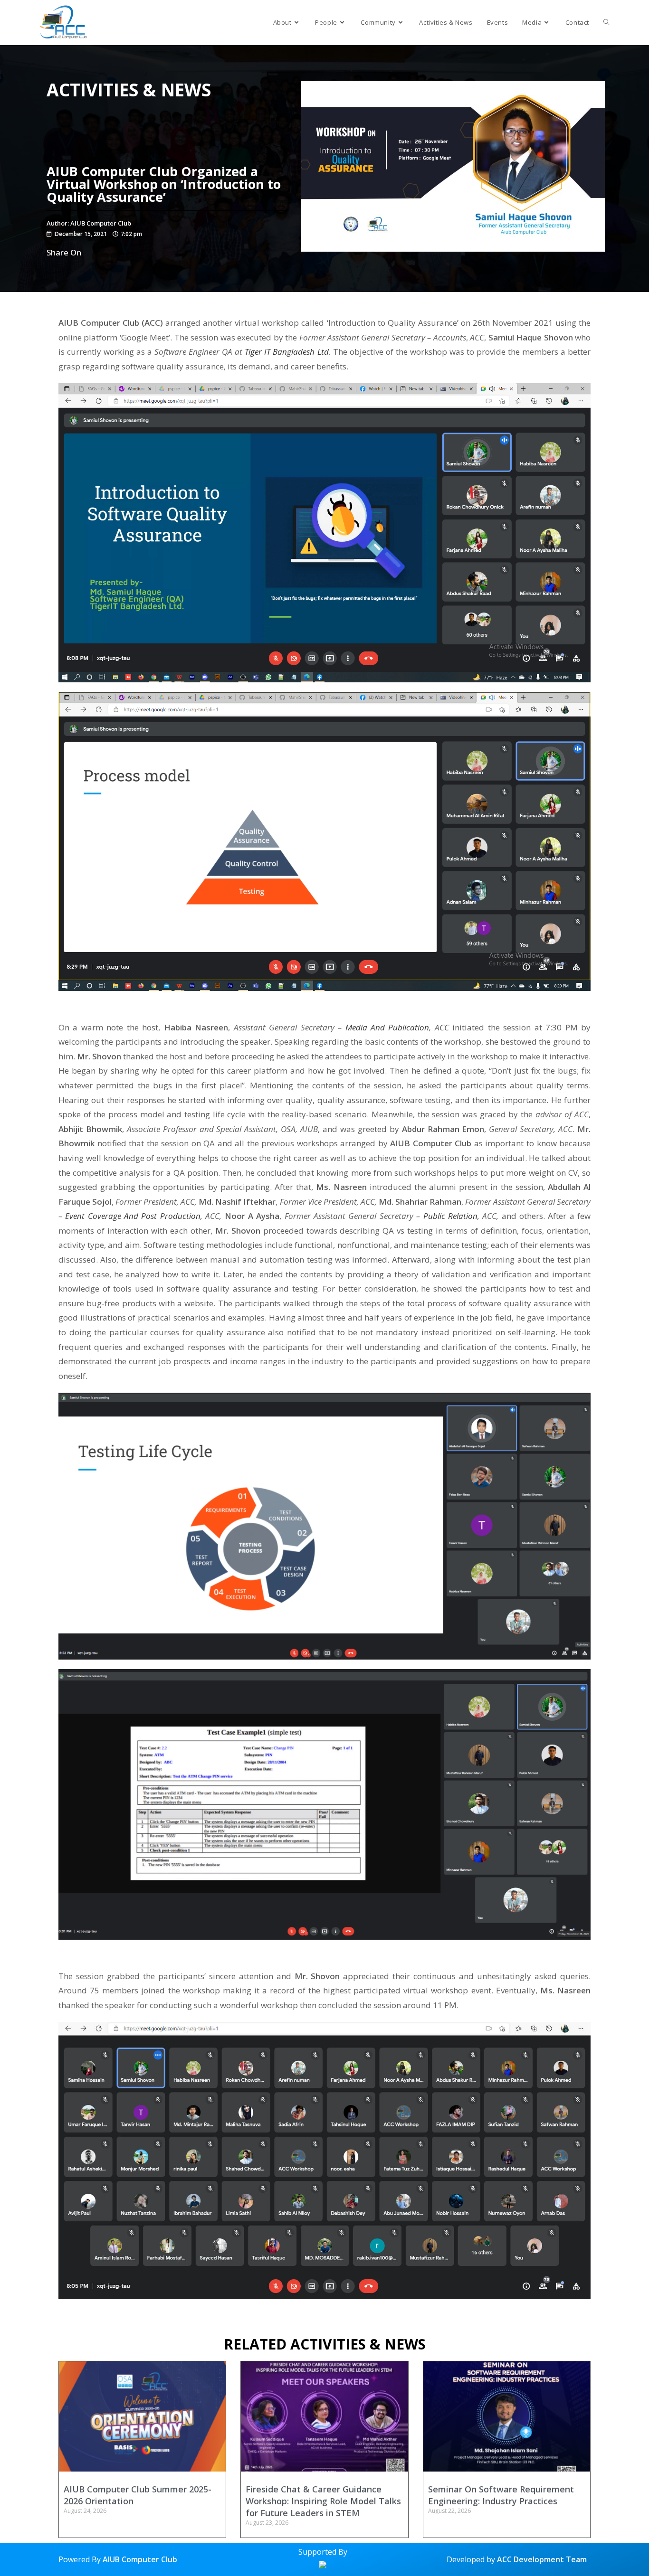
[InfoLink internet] (323, 2564)
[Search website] (606, 23)
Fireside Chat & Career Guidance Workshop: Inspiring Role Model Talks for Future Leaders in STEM (323, 2501)
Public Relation (450, 1216)
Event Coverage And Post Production (133, 1216)
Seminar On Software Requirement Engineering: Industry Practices (501, 2495)
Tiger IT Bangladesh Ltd (286, 352)
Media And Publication (387, 1027)
